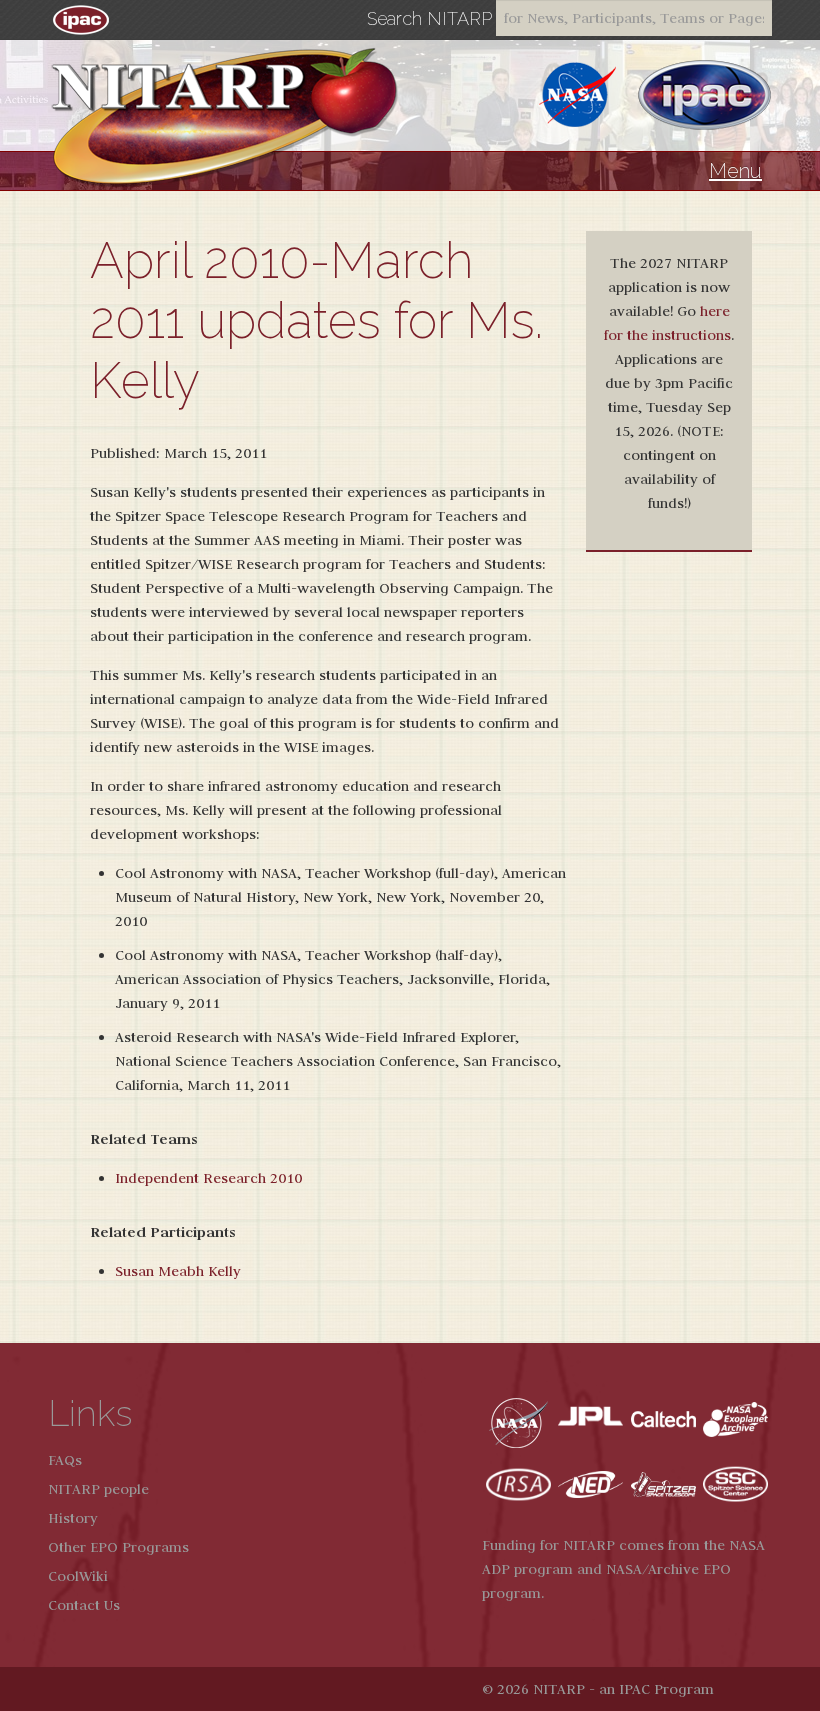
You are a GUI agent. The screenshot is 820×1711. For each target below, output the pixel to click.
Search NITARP (429, 19)
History (73, 1518)
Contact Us (84, 1605)
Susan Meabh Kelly (178, 1271)
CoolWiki (78, 1576)
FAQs (65, 1460)
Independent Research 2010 (208, 1178)
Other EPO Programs (118, 1547)
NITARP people (98, 1489)
